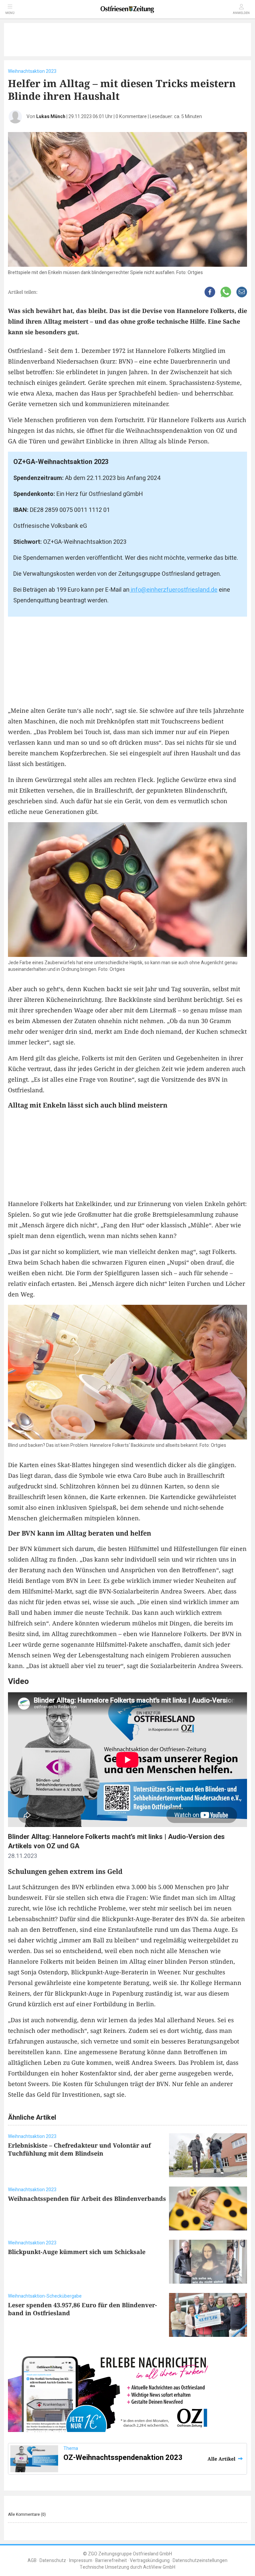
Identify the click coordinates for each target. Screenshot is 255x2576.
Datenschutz (53, 2561)
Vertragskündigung (150, 2561)
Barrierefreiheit (111, 2561)
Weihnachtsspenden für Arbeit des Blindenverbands (87, 2198)
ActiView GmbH (159, 2567)
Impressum (81, 2561)
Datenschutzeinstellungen (200, 2561)
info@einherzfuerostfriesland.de (173, 590)
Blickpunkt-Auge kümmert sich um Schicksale (77, 2252)
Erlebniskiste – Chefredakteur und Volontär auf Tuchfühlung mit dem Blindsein (79, 2149)
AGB (32, 2561)
